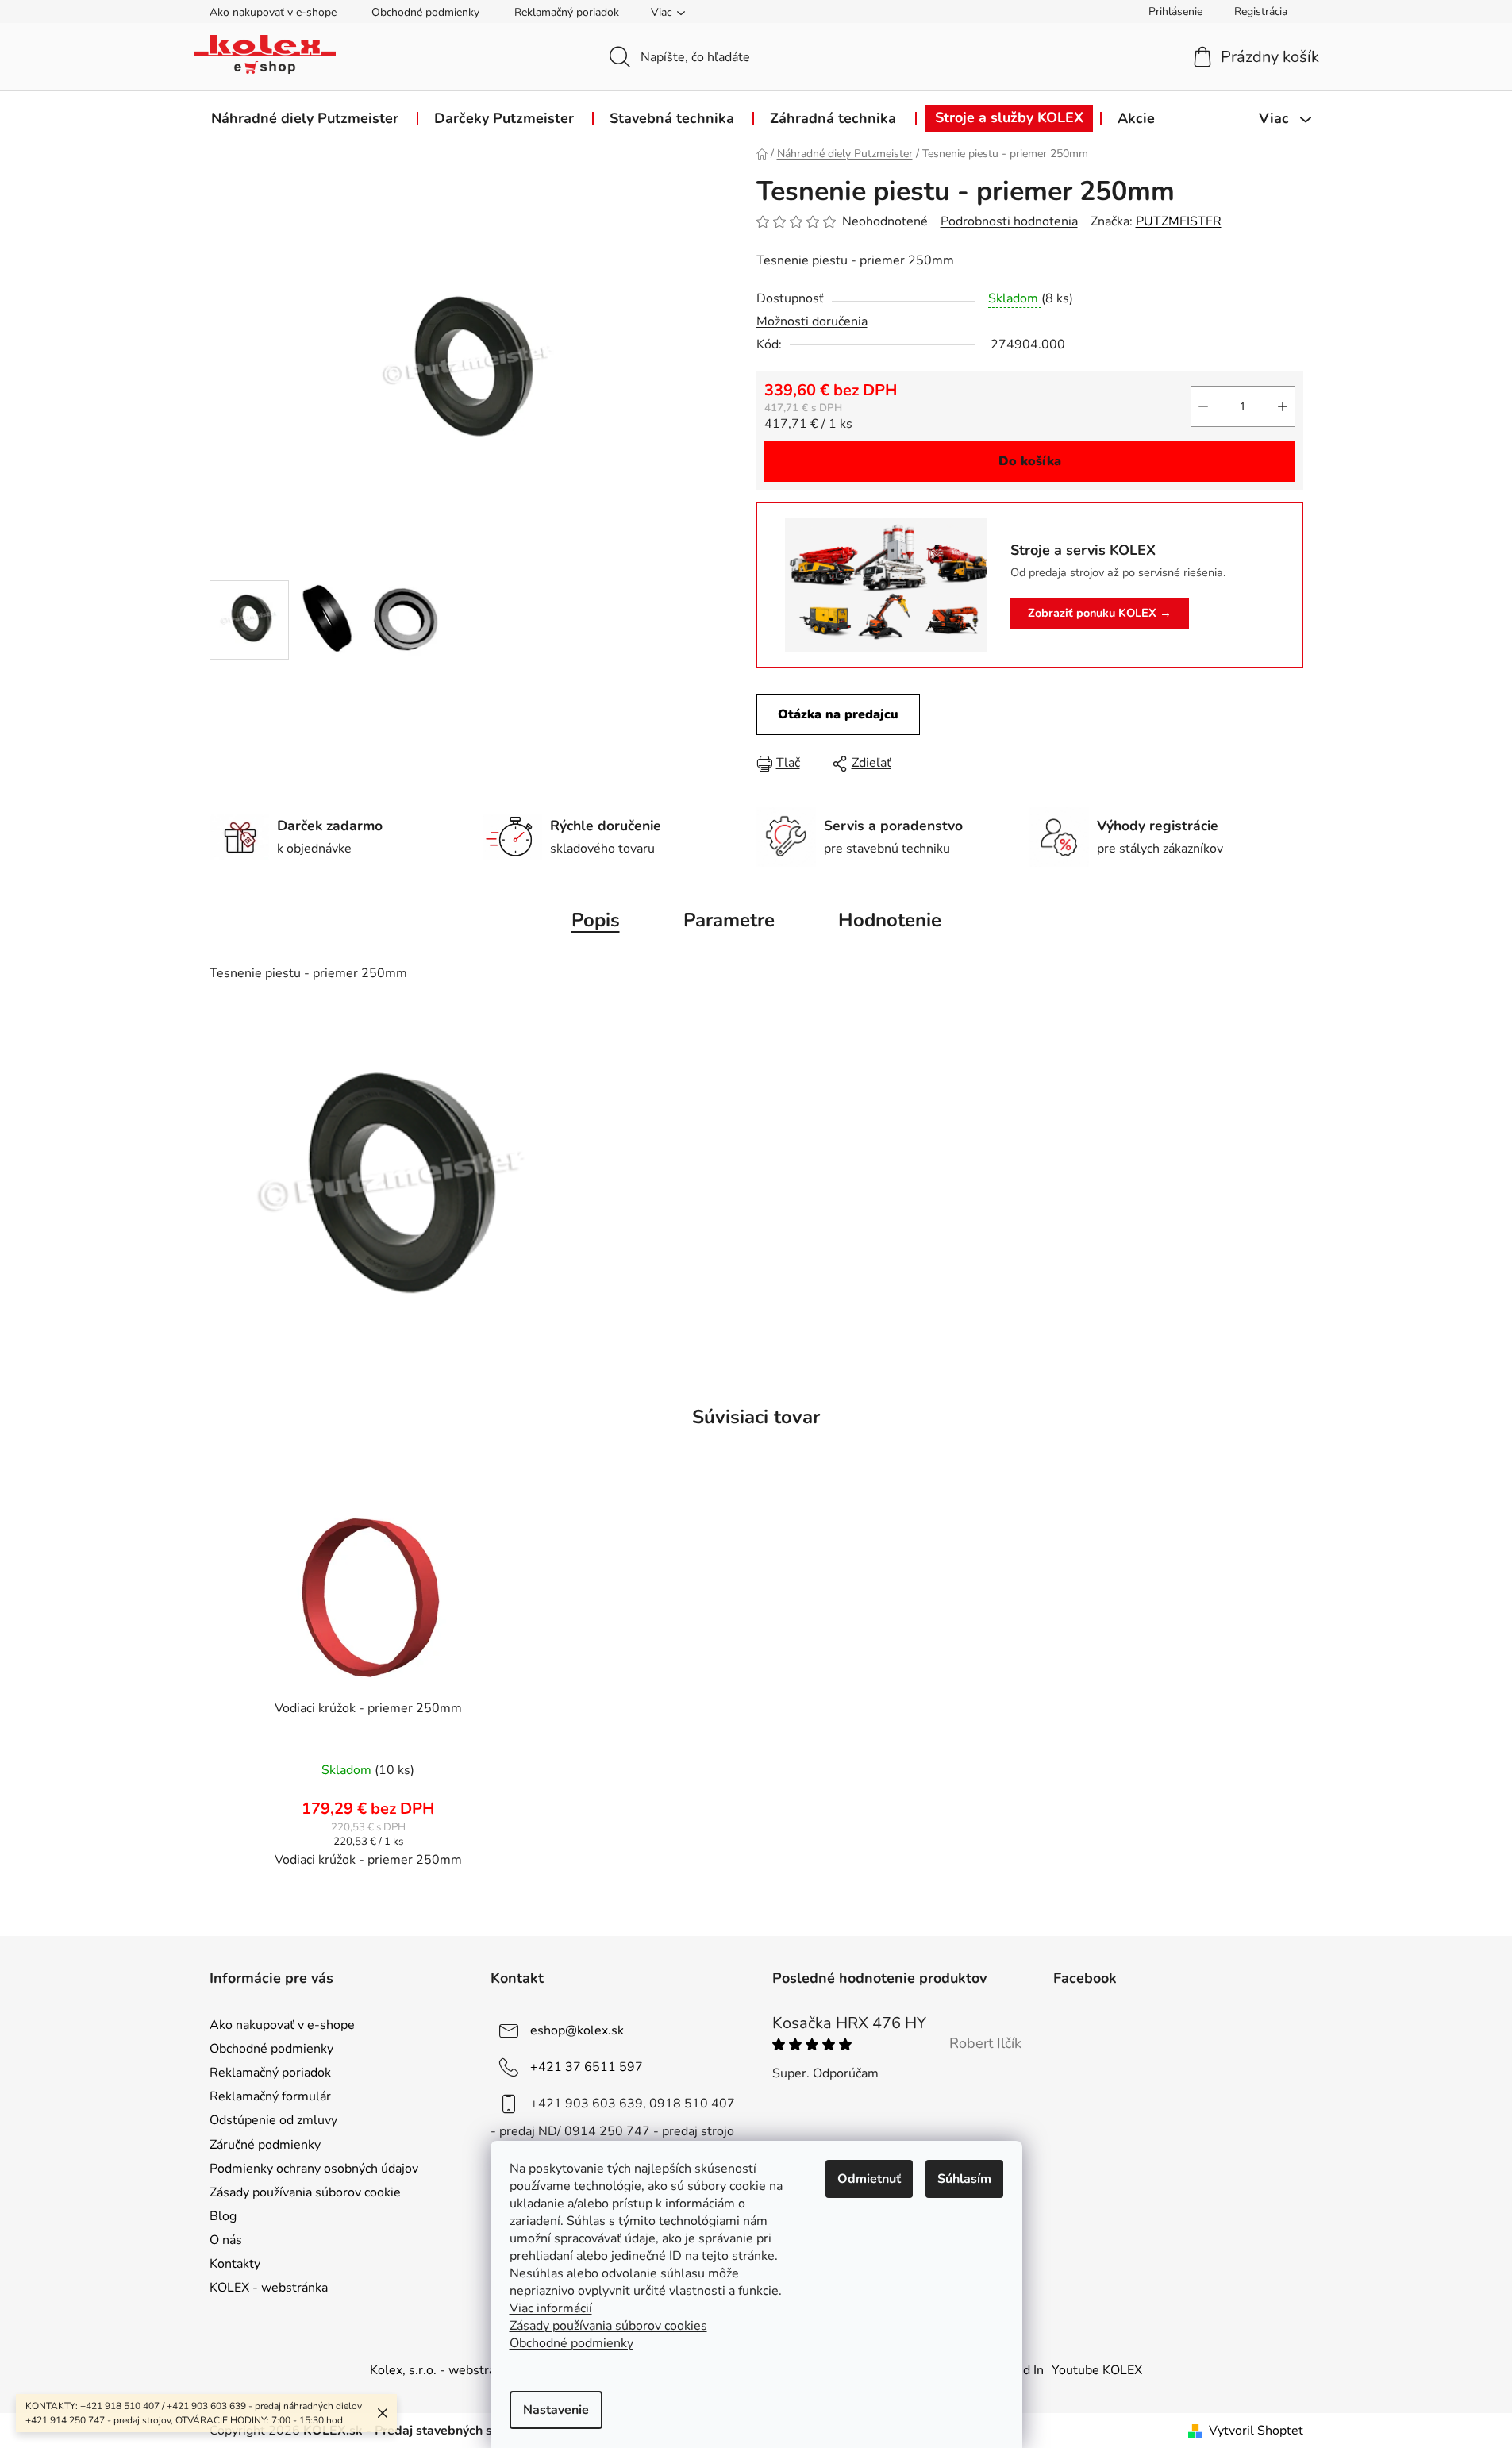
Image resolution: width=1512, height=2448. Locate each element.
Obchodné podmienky (425, 12)
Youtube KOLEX (1097, 2370)
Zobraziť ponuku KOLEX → (1100, 613)
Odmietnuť (869, 2179)
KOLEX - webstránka (269, 2288)
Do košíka (1030, 461)
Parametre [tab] (729, 920)
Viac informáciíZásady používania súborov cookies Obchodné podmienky (608, 2326)
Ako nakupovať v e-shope (273, 12)
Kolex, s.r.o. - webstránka (442, 2370)
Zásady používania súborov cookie (305, 2192)
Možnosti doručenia (812, 321)
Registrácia (1261, 12)
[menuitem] (305, 118)
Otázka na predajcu (838, 714)
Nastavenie (556, 2410)
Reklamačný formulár (270, 2096)
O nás (226, 2240)
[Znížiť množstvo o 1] (1203, 406)
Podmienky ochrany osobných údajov (314, 2169)
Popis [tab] (596, 920)
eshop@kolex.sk (577, 2030)
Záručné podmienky (265, 2145)
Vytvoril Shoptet (1256, 2431)
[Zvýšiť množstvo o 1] (1283, 406)
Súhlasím (964, 2179)
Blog (223, 2216)
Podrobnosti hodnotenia (1009, 221)
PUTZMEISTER (1179, 221)
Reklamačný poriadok (567, 12)
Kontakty (235, 2264)
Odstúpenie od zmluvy (273, 2120)
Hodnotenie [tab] (890, 920)
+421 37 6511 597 (587, 2067)
